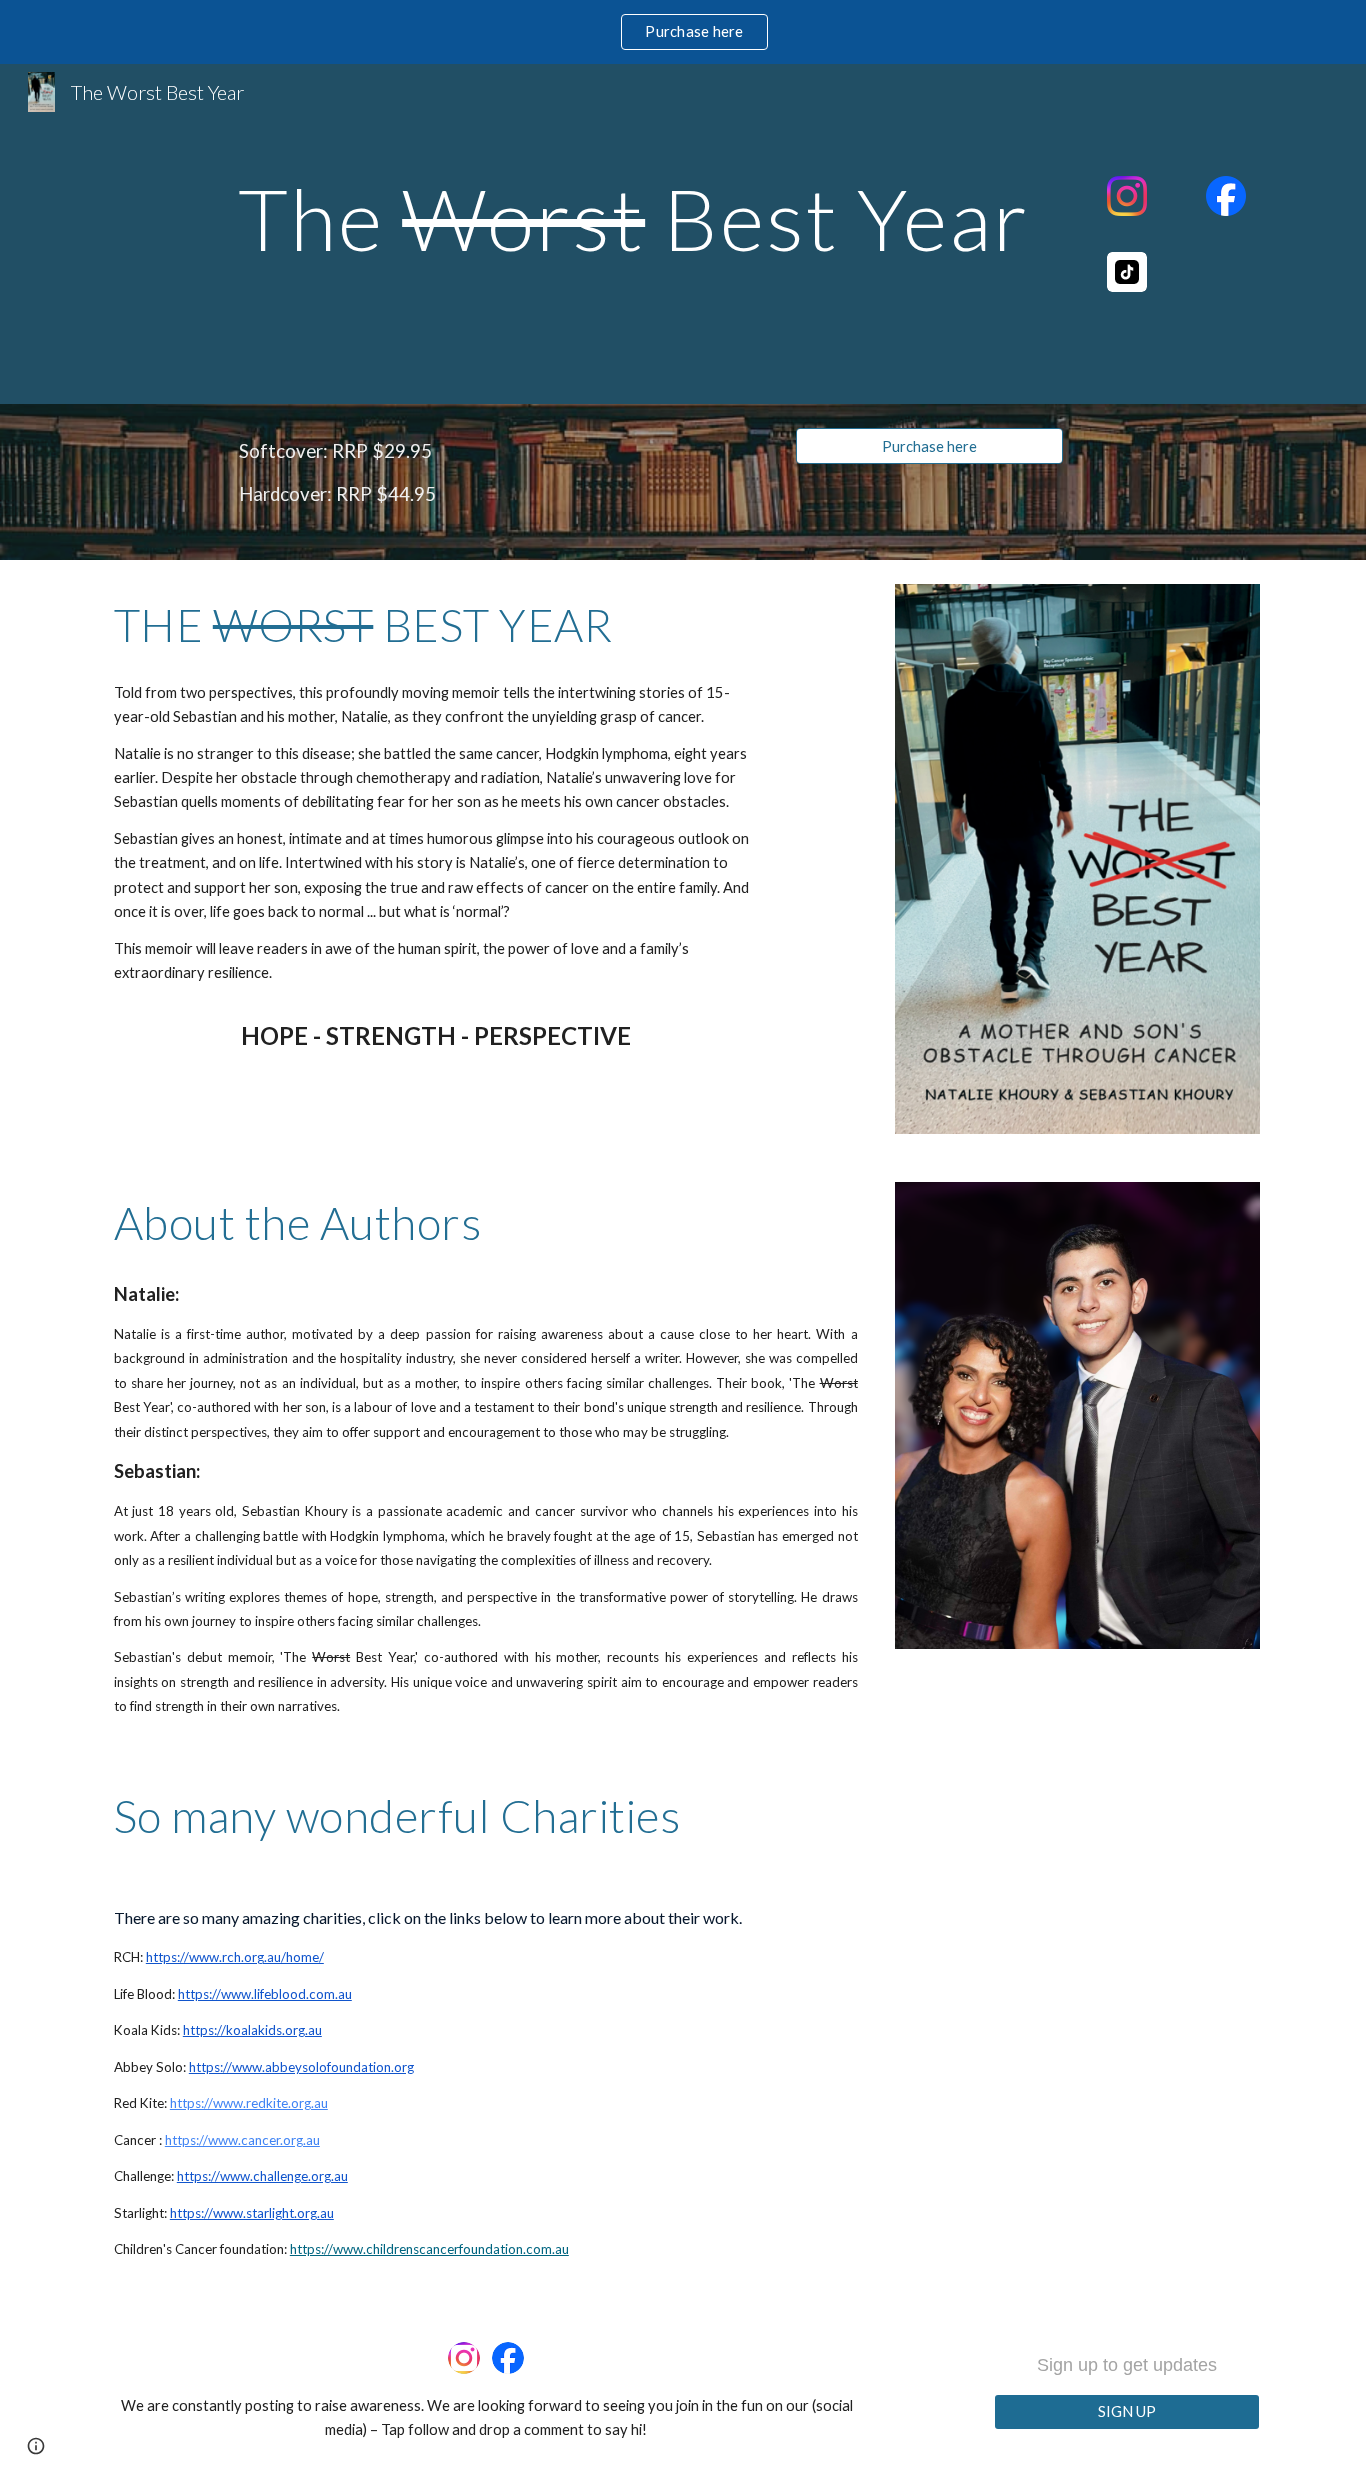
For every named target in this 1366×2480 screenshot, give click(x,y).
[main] (633, 218)
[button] (36, 2446)
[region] (683, 32)
